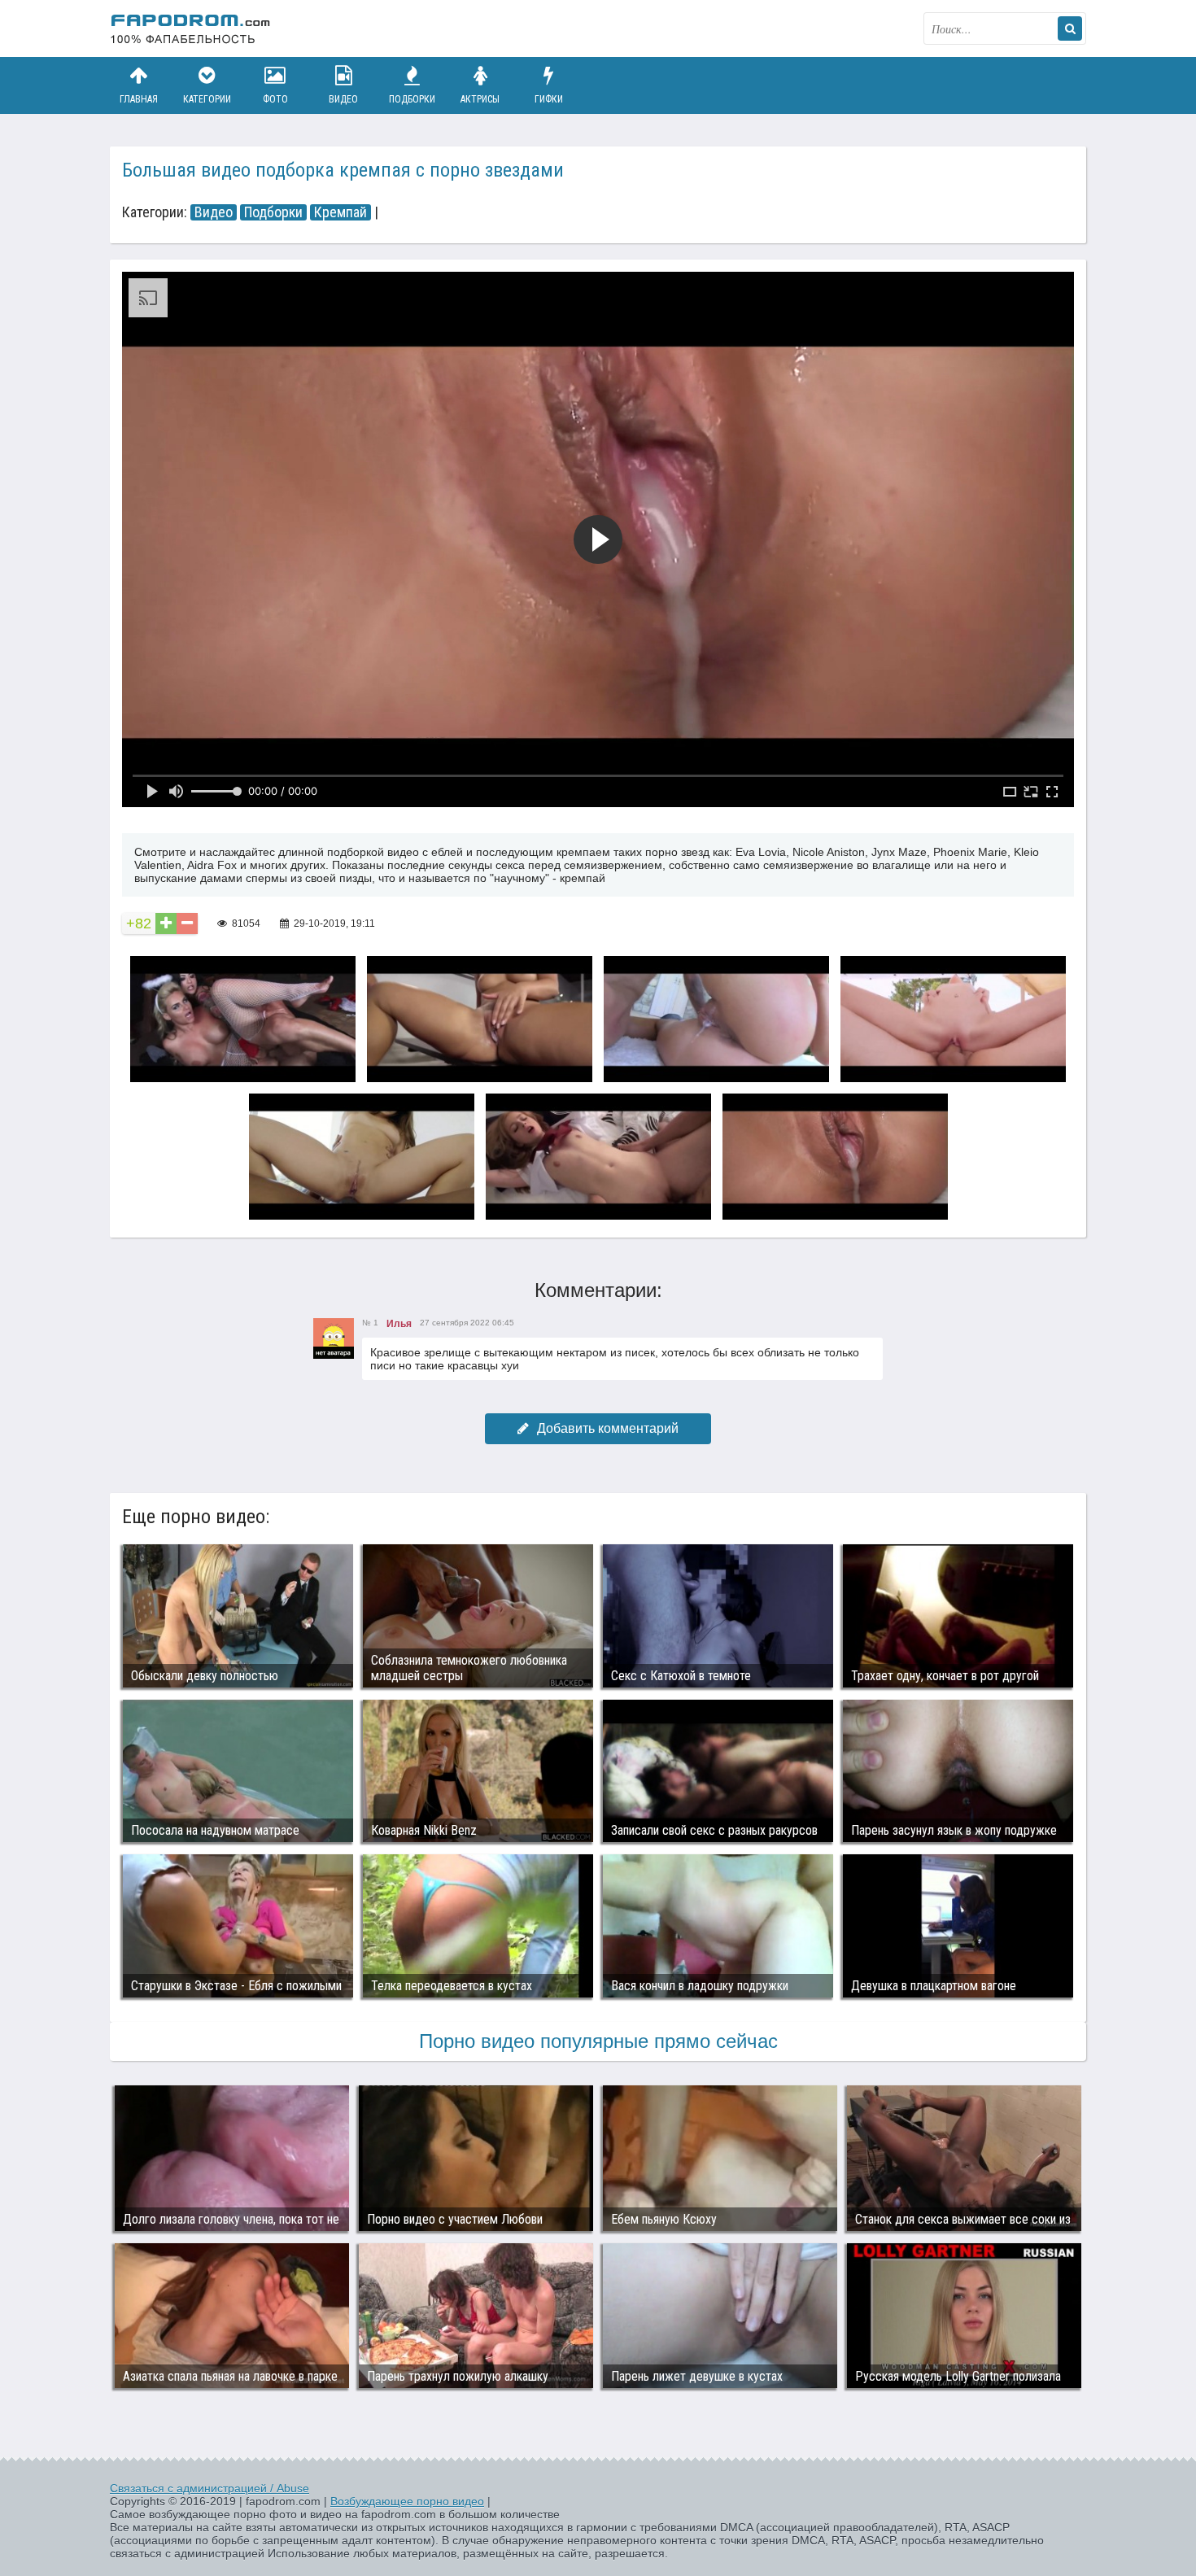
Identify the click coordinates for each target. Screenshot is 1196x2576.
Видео (343, 99)
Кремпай (340, 212)
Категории (207, 99)
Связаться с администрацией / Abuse (210, 2488)
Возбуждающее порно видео (407, 2501)
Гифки (549, 99)
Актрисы (480, 99)
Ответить (391, 1393)
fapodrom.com (191, 28)
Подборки (412, 99)
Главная (139, 99)
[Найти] (1070, 28)
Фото (275, 99)
